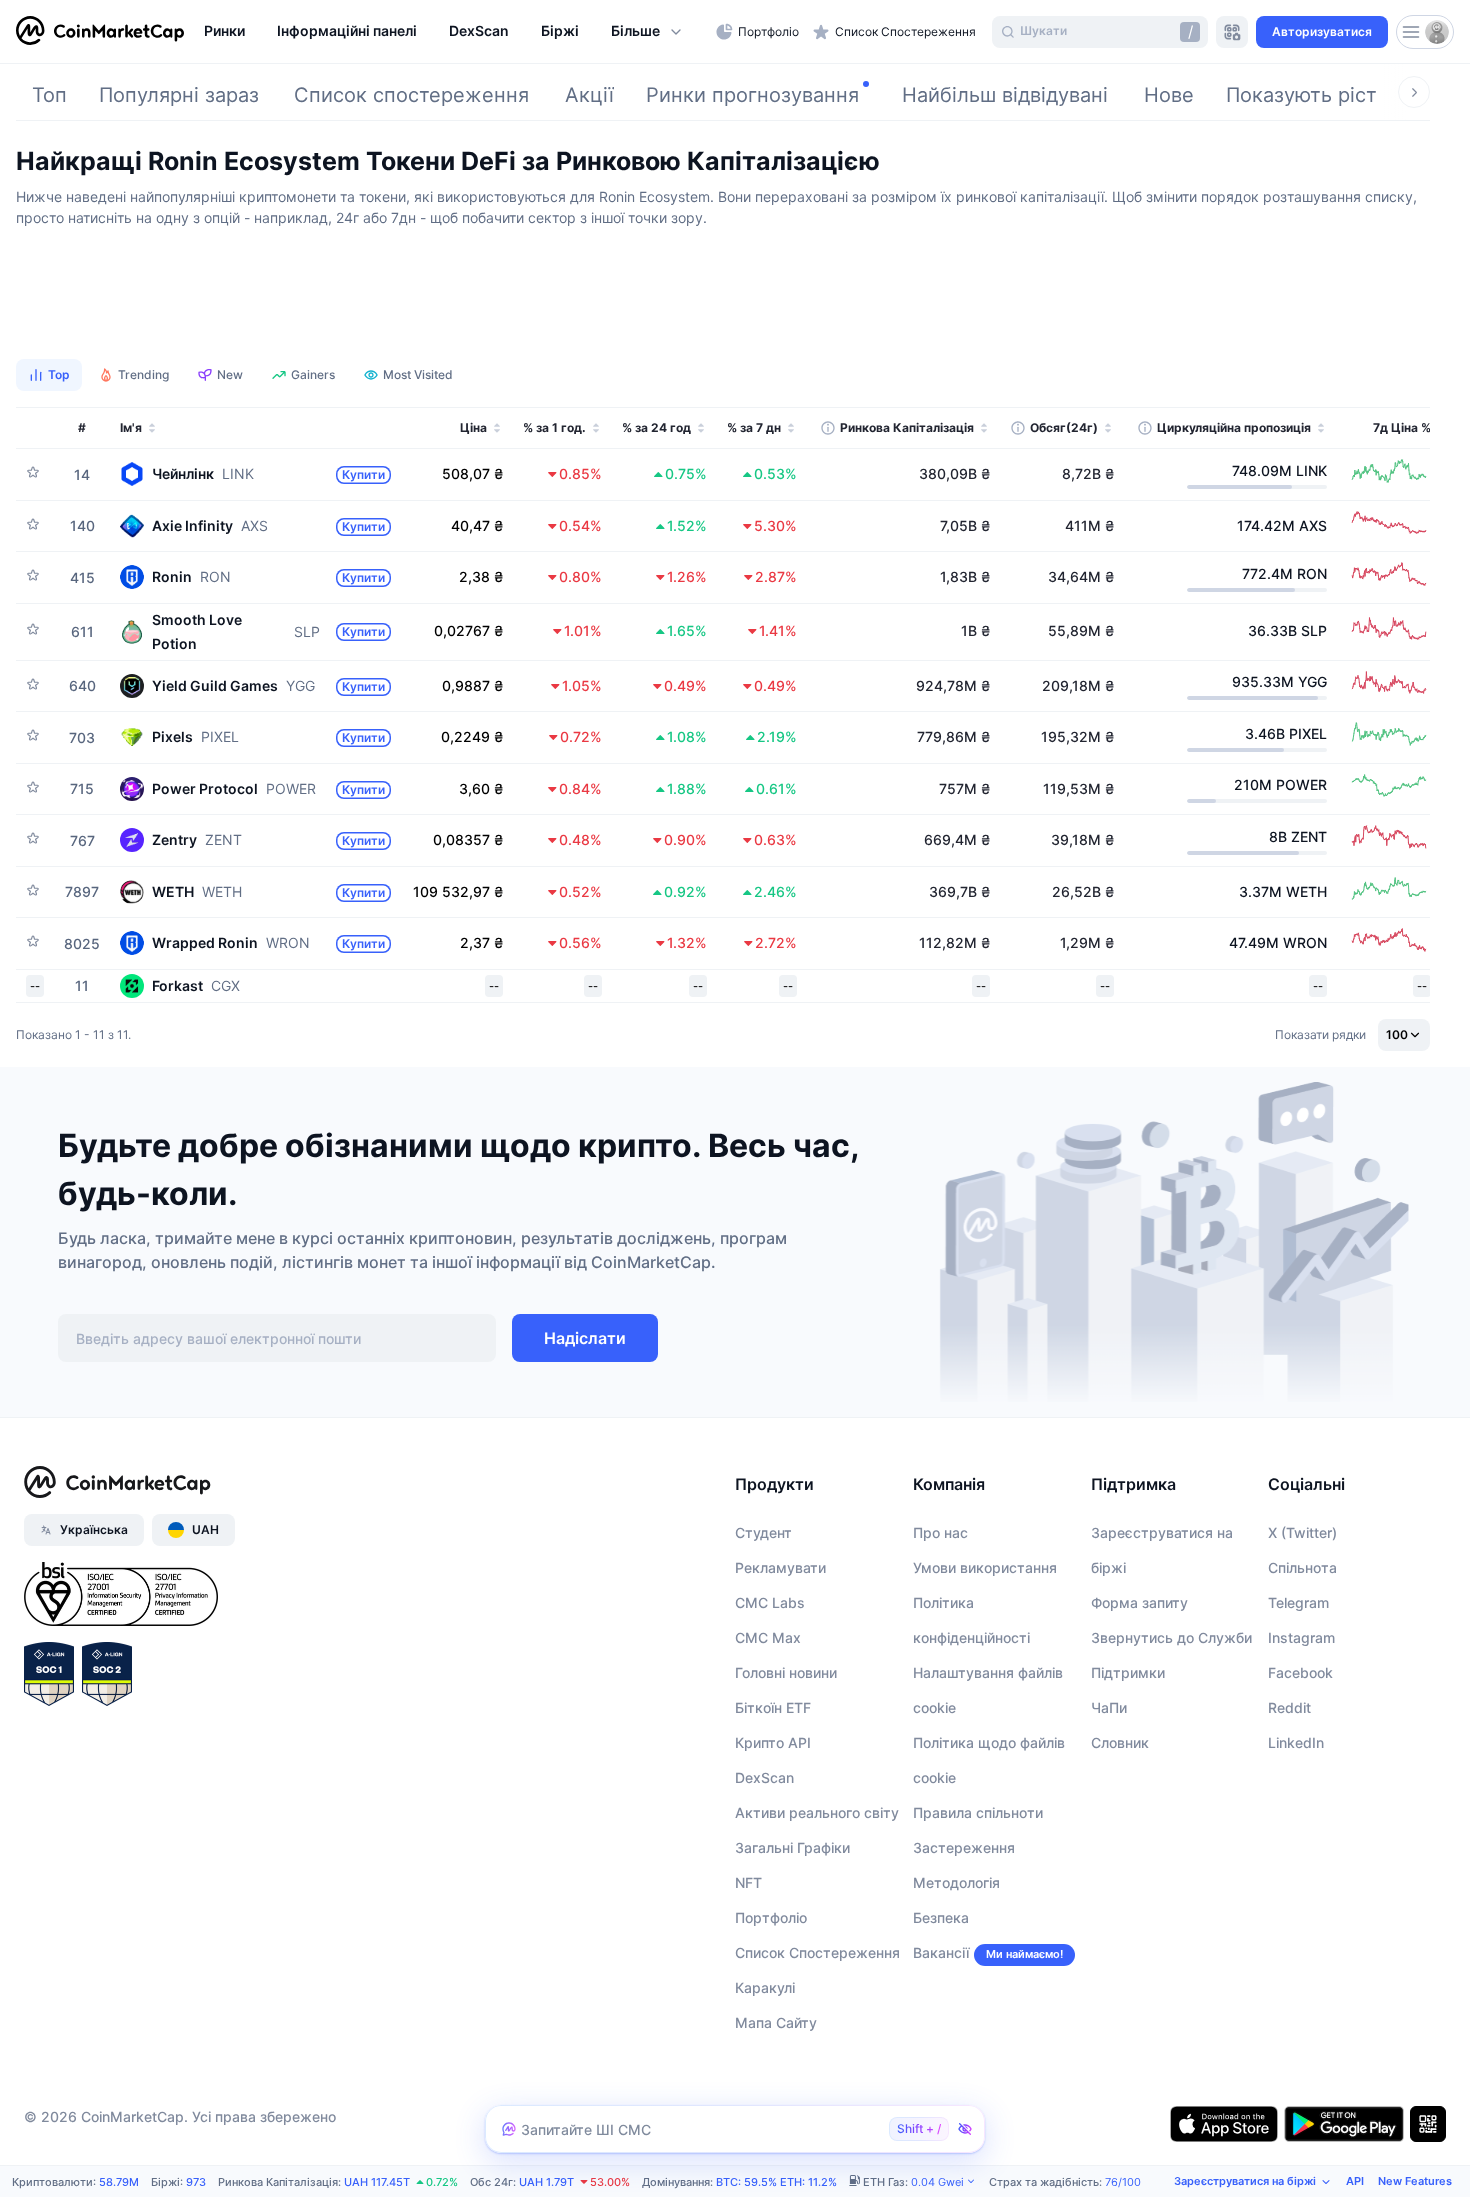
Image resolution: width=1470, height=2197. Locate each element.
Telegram (1298, 1602)
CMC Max (768, 1637)
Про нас (940, 1532)
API (1355, 2181)
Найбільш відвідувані (1005, 95)
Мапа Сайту (776, 2022)
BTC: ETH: (776, 2182)
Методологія (956, 1882)
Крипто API (773, 1742)
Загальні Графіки (792, 1847)
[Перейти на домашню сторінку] (100, 32)
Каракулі (765, 1987)
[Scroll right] (1414, 92)
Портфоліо (771, 1917)
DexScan (764, 1777)
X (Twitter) (1302, 1532)
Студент (763, 1532)
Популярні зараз (179, 95)
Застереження (964, 1847)
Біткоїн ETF (773, 1707)
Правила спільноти (978, 1812)
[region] (455, 32)
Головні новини (786, 1672)
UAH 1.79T (546, 2182)
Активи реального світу (817, 1812)
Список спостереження (411, 95)
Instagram (1301, 1637)
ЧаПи (1109, 1707)
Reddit (1289, 1707)
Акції (589, 95)
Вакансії (941, 1952)
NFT (748, 1882)
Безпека (941, 1917)
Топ (49, 95)
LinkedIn (1296, 1742)
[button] (647, 32)
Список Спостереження (817, 1952)
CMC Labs (770, 1602)
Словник (1120, 1742)
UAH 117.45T (377, 2182)
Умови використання (985, 1567)
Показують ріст (1301, 95)
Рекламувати (780, 1567)
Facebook (1300, 1672)
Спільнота (1302, 1567)
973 (196, 2182)
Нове (1169, 95)
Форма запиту (1139, 1602)
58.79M (119, 2182)
